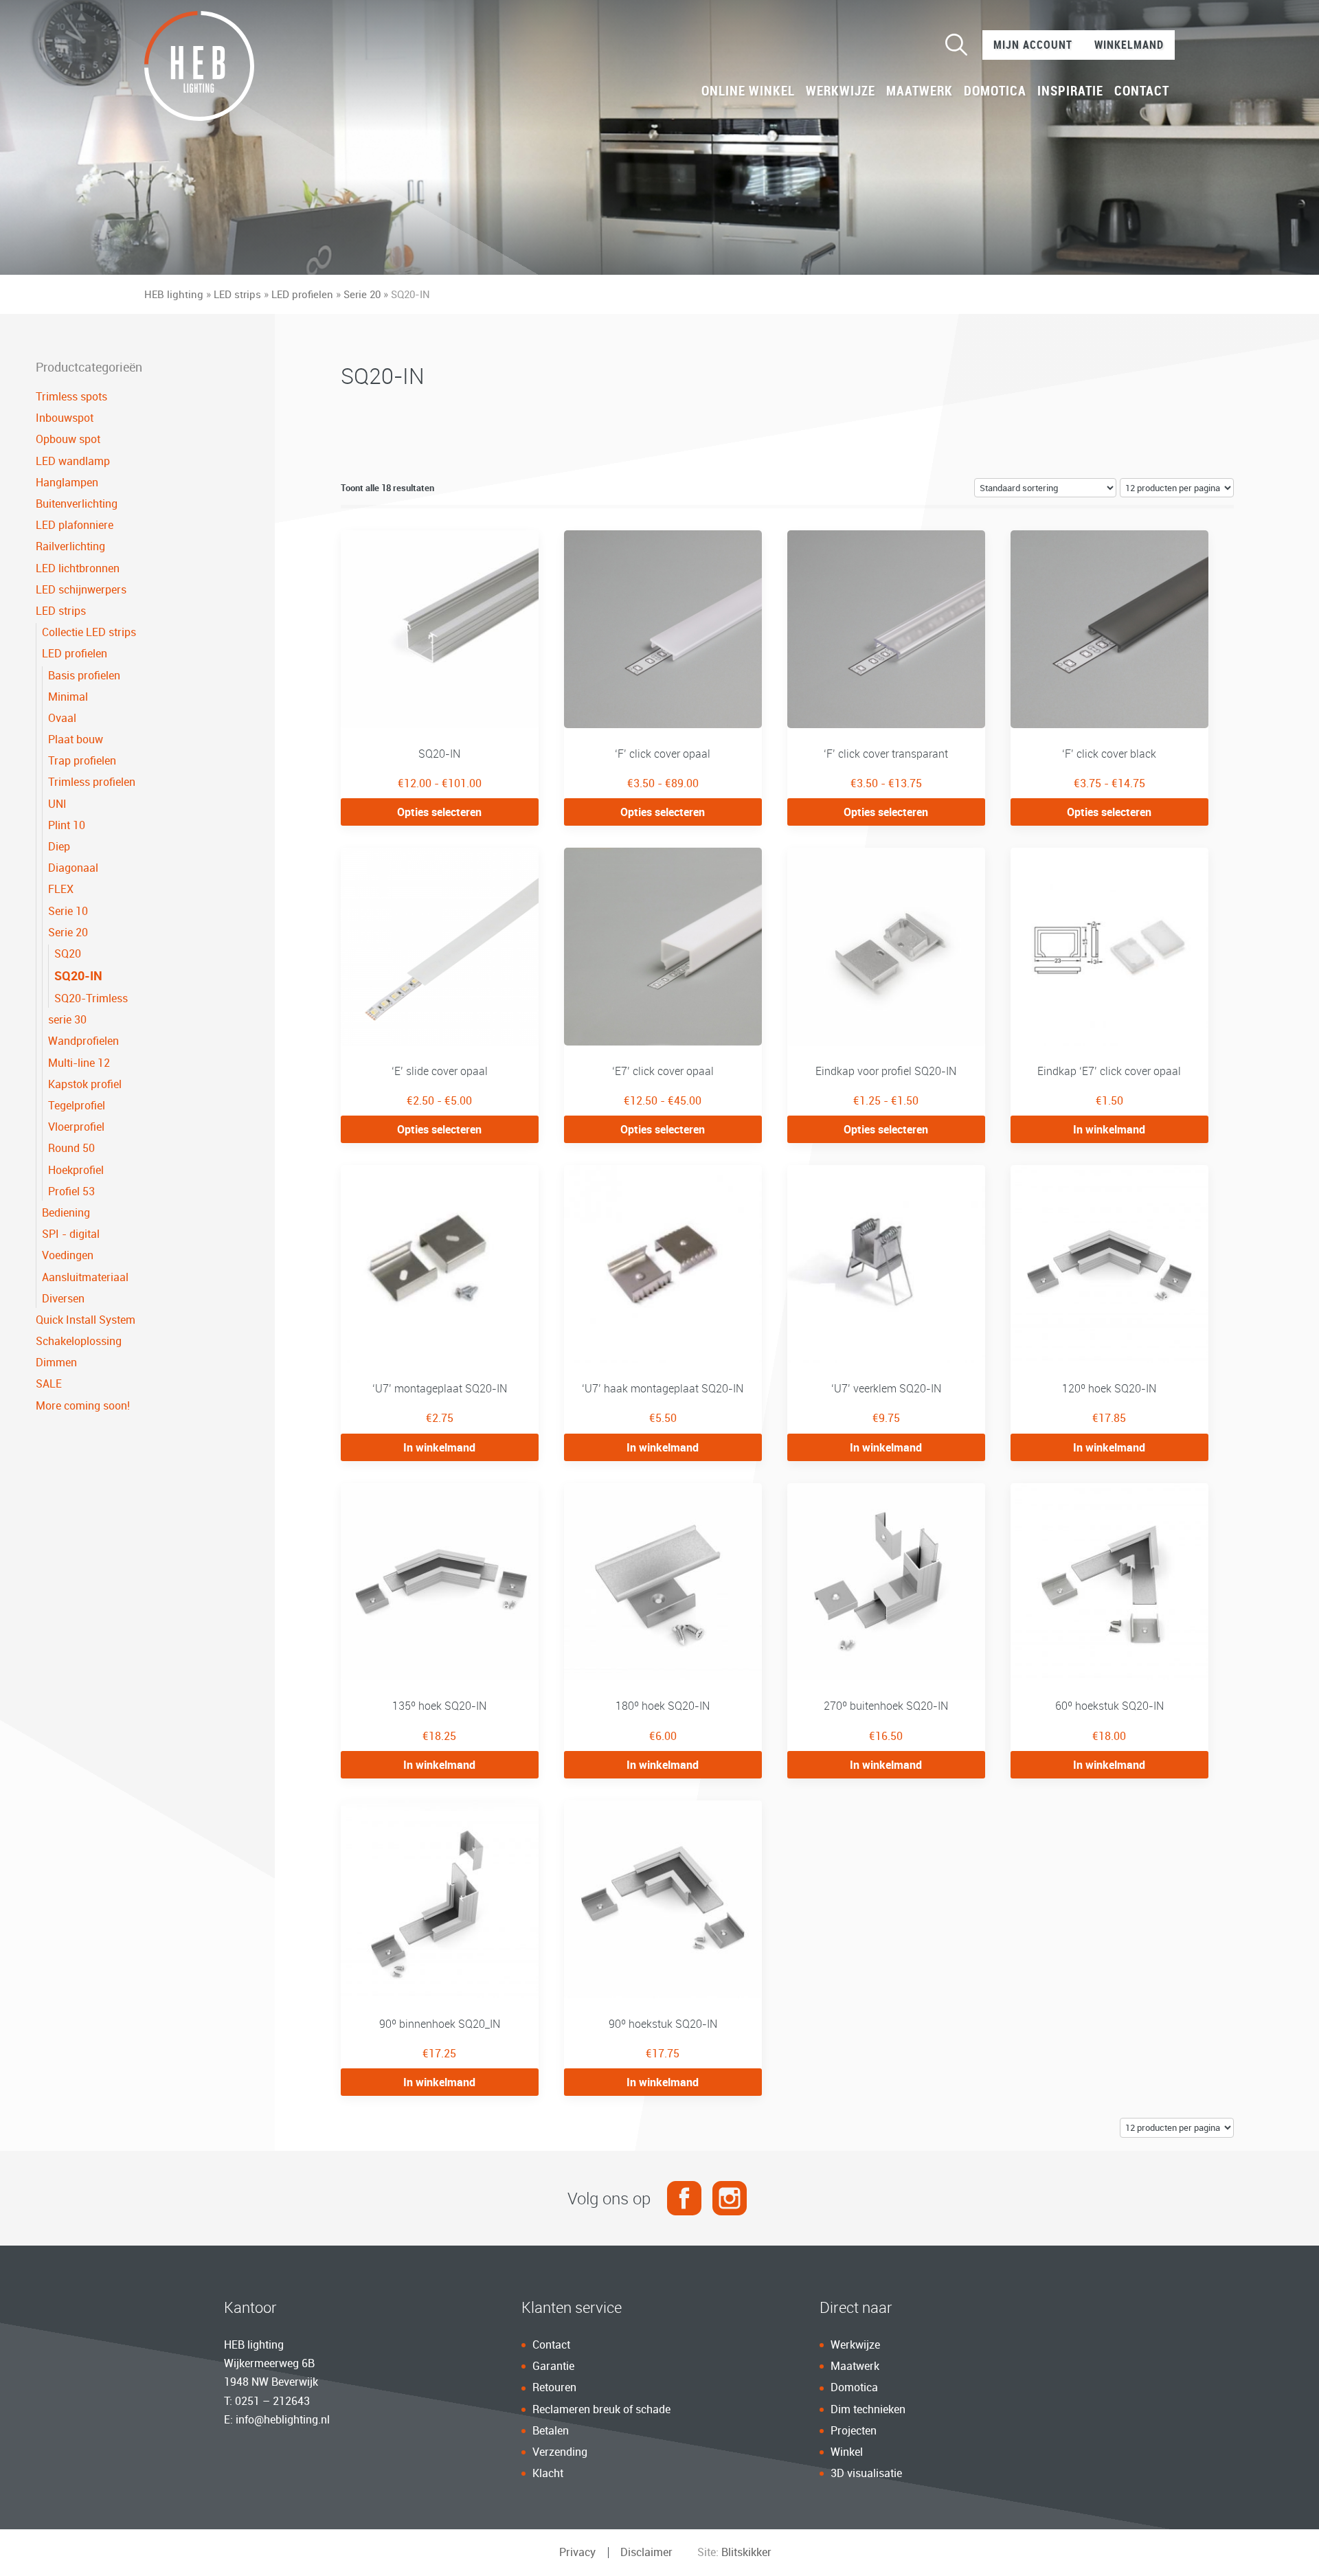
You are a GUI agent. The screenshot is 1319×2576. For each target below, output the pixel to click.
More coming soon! (83, 1405)
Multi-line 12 (79, 1063)
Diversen (63, 1298)
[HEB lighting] (199, 66)
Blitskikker (746, 2552)
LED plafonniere (75, 525)
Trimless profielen (92, 782)
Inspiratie (1070, 91)
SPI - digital (71, 1234)
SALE (49, 1383)
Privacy (577, 2552)
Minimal (68, 697)
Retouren (554, 2387)
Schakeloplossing (79, 1341)
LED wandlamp (73, 461)
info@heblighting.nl (283, 2419)
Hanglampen (67, 482)
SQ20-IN (78, 975)
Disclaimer (646, 2552)
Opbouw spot (68, 439)
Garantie (553, 2366)
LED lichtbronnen (78, 568)
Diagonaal (73, 868)
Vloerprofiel (76, 1127)
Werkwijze (841, 91)
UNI (57, 804)
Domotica (995, 91)
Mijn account (1033, 45)
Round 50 (71, 1148)
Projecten (854, 2430)
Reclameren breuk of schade (601, 2409)
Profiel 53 (71, 1191)
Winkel (847, 2452)
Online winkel (748, 91)
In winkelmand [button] (1109, 1129)
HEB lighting (174, 294)
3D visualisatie (866, 2473)
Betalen (551, 2430)
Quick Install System (86, 1320)
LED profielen (302, 294)
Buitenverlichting (77, 504)
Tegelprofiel (77, 1105)
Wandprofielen (83, 1041)
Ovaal (62, 718)
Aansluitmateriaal (85, 1277)
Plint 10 (67, 825)
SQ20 (68, 953)
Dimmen (56, 1362)
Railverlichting (70, 546)
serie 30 (67, 1019)
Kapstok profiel (85, 1084)
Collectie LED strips (89, 632)
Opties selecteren (439, 812)
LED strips (237, 294)
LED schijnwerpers (81, 589)
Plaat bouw (76, 739)
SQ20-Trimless (91, 998)
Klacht (548, 2473)
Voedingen (68, 1255)
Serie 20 (362, 294)
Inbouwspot (65, 418)
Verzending (560, 2452)
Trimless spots (71, 396)
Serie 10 (68, 911)
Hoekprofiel (76, 1170)
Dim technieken (868, 2409)
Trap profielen (82, 760)
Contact (1142, 91)
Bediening (66, 1212)
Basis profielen (84, 675)
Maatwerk (920, 91)
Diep (59, 846)
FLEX (61, 889)
